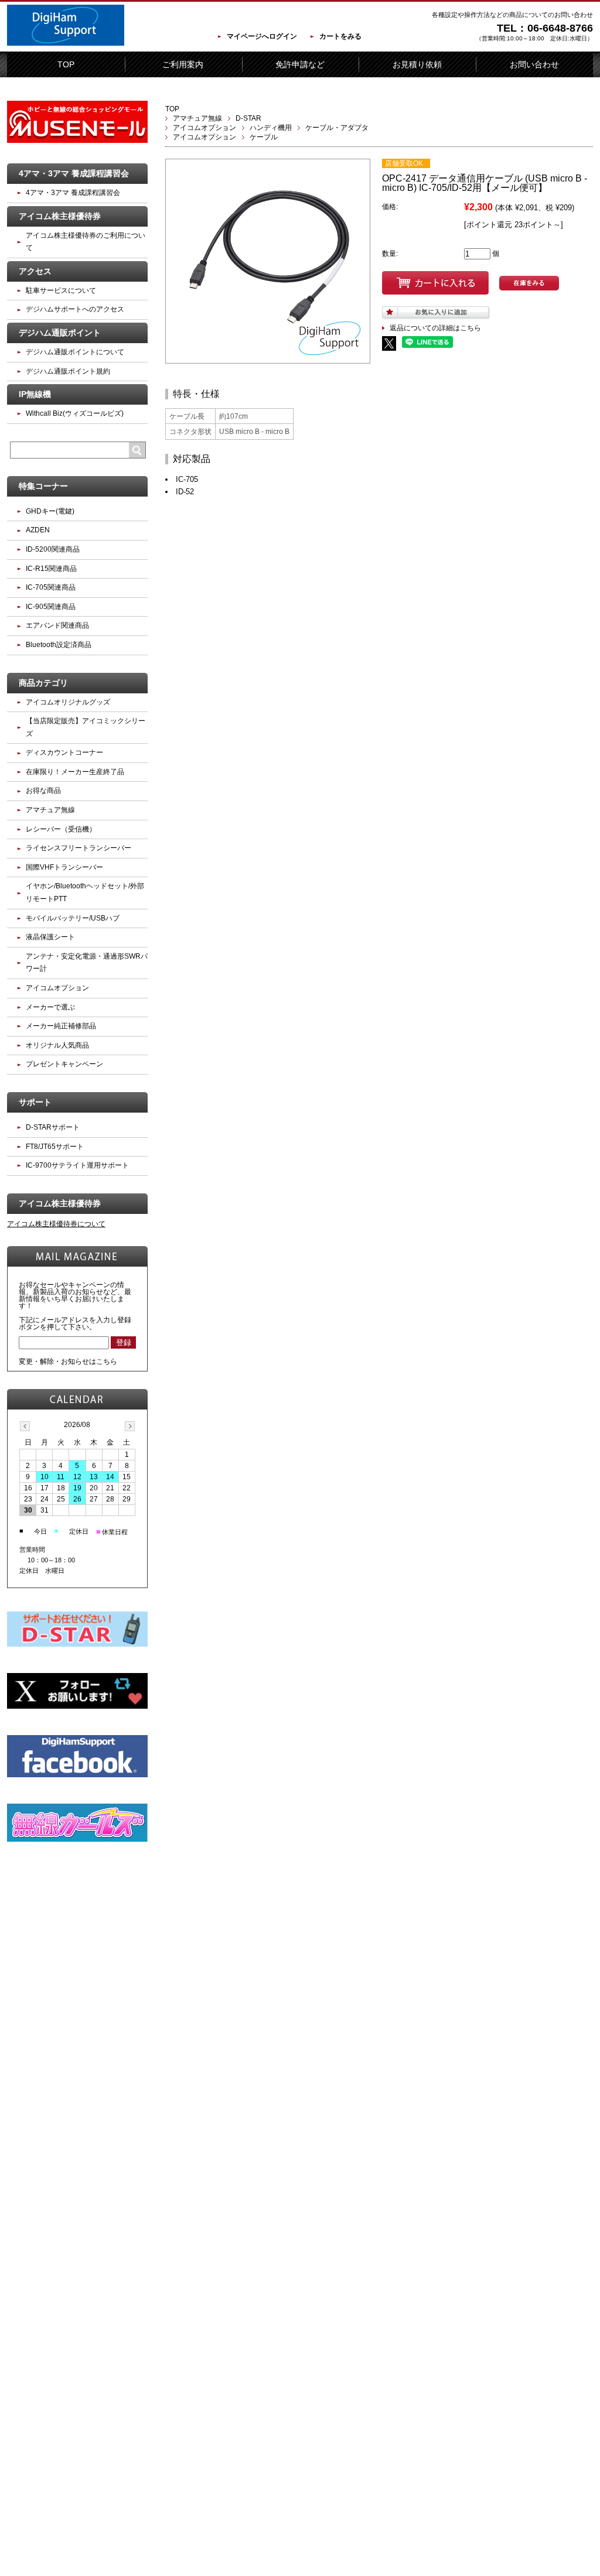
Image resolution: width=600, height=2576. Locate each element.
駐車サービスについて (61, 290)
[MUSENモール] (77, 141)
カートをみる (340, 36)
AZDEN (38, 530)
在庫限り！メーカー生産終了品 (75, 772)
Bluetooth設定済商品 (59, 645)
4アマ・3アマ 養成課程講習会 (74, 173)
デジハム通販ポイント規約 (68, 371)
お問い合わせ (534, 64)
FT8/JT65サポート (55, 1147)
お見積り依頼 (417, 64)
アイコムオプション (204, 128)
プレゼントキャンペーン (64, 1064)
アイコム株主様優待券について (56, 1224)
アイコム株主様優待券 (60, 216)
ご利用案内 (183, 64)
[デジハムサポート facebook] (77, 1775)
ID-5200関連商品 (53, 549)
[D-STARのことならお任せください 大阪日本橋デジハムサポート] (66, 43)
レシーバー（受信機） (61, 829)
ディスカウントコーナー (64, 752)
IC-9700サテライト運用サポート (77, 1165)
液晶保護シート (50, 937)
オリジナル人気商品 (57, 1045)
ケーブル (264, 137)
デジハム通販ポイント (60, 333)
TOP (66, 64)
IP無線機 (35, 394)
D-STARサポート (53, 1127)
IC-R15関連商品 (51, 569)
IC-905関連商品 (51, 607)
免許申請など (300, 64)
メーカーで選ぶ (50, 1007)
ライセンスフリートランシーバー (79, 848)
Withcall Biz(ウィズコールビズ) (75, 413)
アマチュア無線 (197, 118)
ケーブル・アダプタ (337, 128)
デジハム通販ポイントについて (75, 352)
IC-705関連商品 (51, 587)
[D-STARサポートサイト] (77, 1644)
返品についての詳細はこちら (435, 328)
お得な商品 (43, 791)
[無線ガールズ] (77, 1839)
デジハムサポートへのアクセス (75, 309)
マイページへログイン (262, 36)
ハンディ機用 (271, 128)
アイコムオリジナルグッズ (68, 702)
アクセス (35, 271)
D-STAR (248, 118)
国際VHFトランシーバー (64, 867)
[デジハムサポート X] (77, 1706)
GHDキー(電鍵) (50, 511)
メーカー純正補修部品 (61, 1026)
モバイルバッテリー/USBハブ (73, 918)
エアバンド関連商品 (57, 625)
